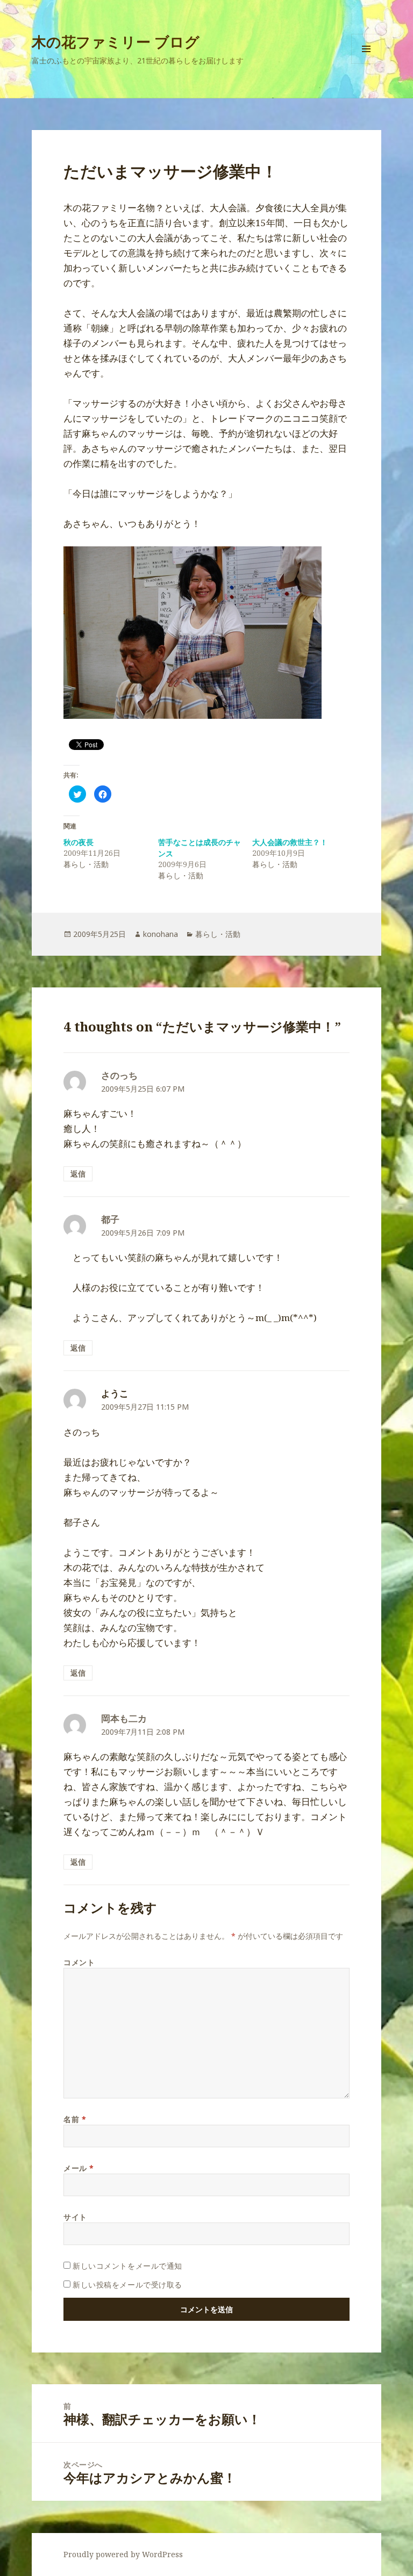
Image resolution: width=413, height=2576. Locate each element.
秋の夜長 (79, 842)
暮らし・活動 (218, 934)
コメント (79, 1962)
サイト (75, 2217)
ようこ (115, 1393)
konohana (161, 934)
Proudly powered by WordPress (123, 2554)
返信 (78, 1174)
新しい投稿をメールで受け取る (127, 2285)
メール (79, 2168)
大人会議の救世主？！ (290, 842)
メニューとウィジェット (366, 64)
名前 (75, 2119)
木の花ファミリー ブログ (116, 42)
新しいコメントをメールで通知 (127, 2266)
